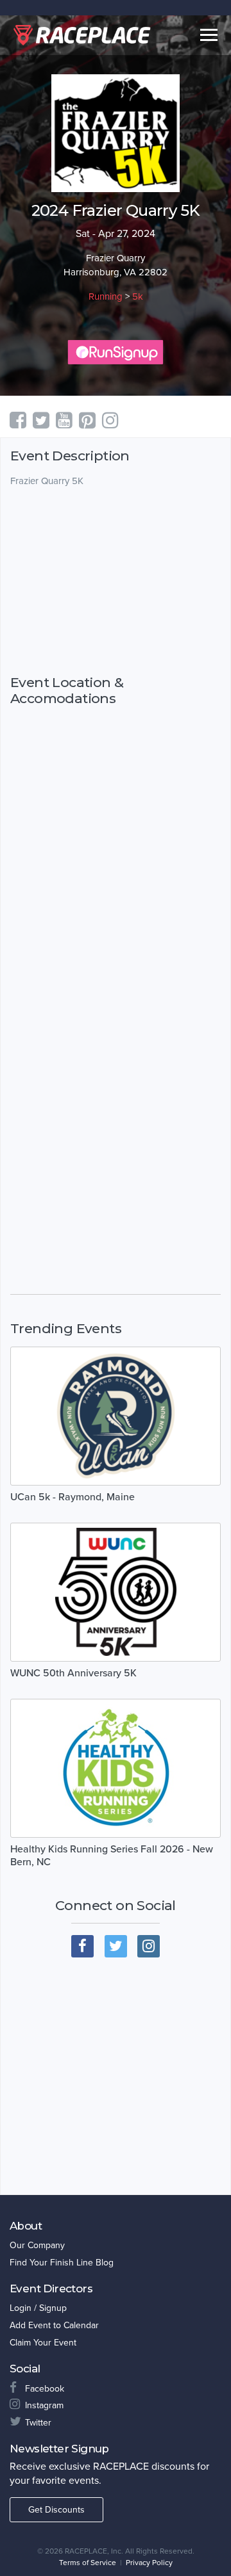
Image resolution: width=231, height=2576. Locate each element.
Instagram (44, 2405)
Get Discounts (56, 2510)
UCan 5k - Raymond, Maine (73, 1497)
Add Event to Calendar (54, 2325)
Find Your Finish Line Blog (62, 2263)
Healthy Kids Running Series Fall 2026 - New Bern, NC (112, 1856)
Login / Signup (38, 2308)
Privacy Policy (149, 2563)
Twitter (38, 2423)
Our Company (37, 2245)
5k (138, 296)
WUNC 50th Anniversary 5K (73, 1673)
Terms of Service (88, 2563)
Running (106, 296)
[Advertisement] (116, 581)
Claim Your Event (43, 2343)
